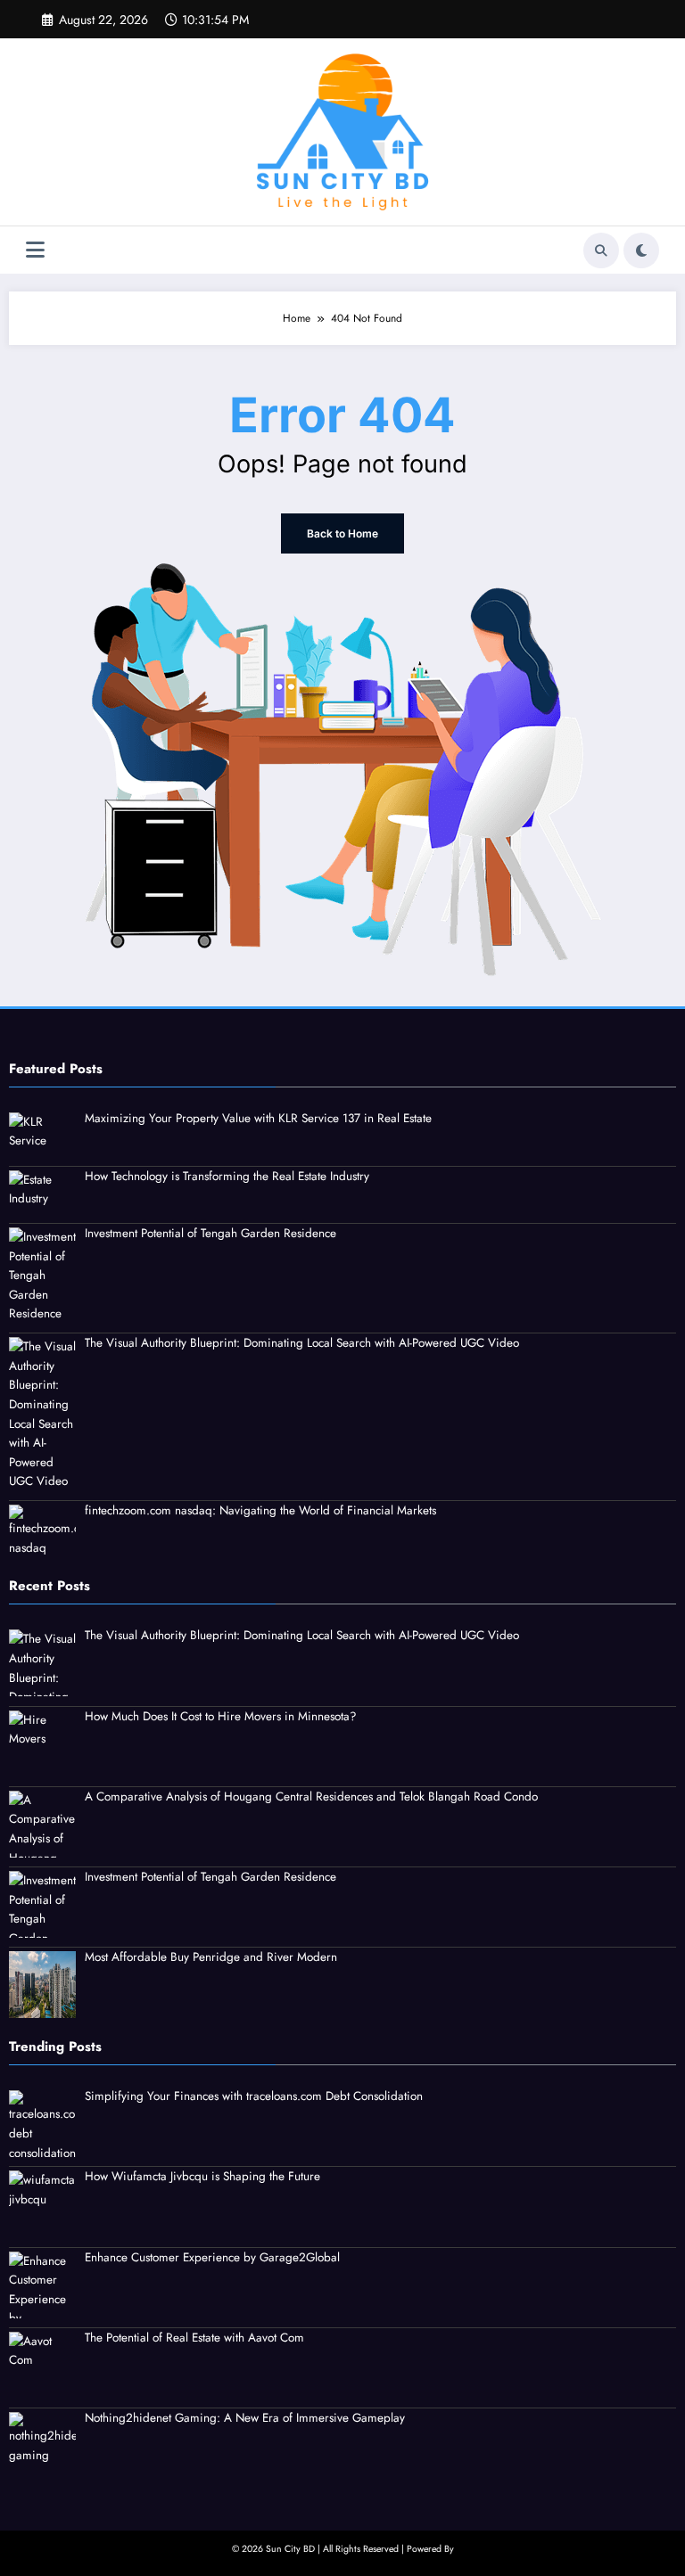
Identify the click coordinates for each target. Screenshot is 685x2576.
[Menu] (35, 250)
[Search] (601, 250)
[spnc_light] (641, 250)
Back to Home (342, 533)
